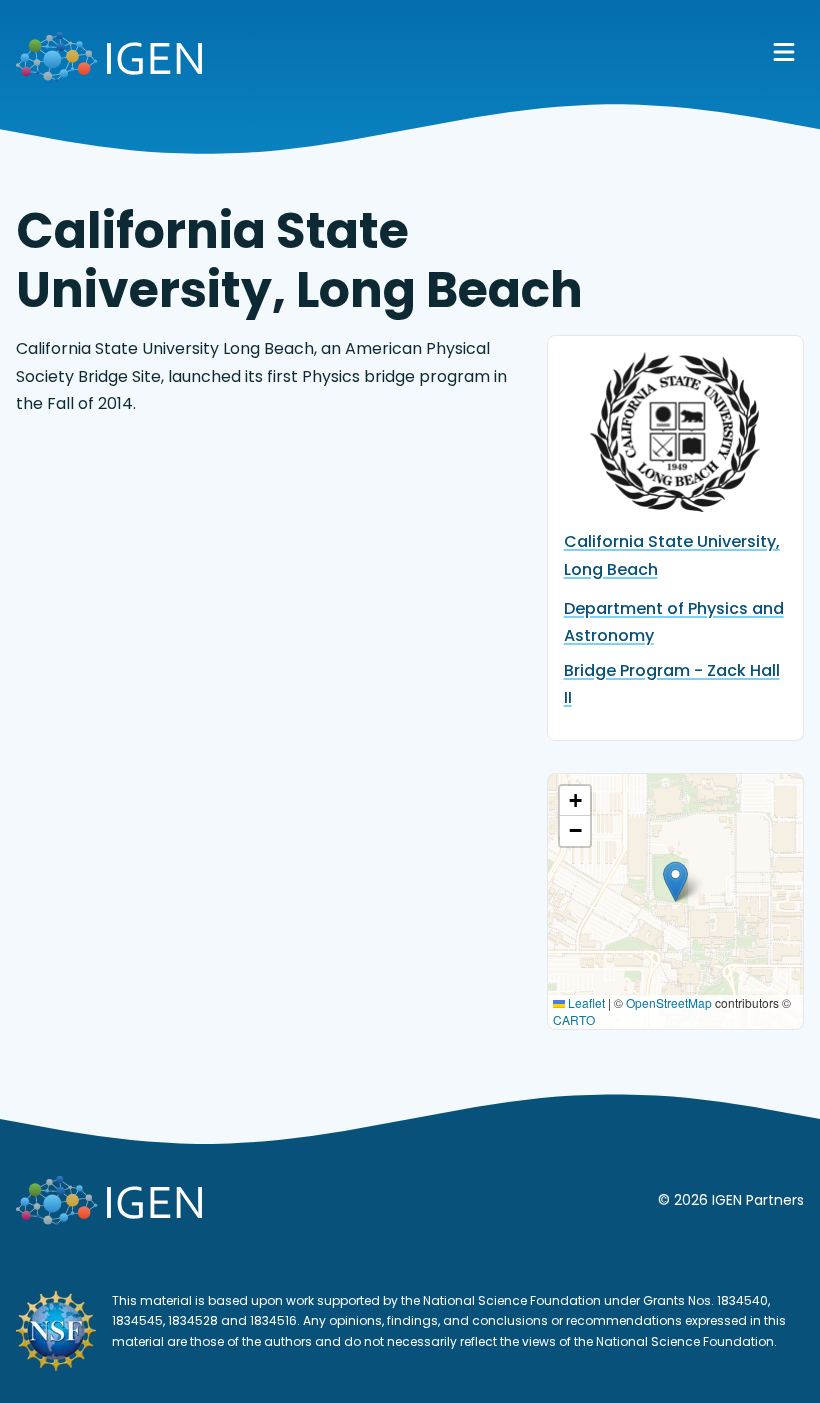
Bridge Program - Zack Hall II (672, 684)
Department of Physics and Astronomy (674, 622)
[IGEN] (109, 61)
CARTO (574, 1019)
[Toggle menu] (784, 52)
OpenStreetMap (669, 1002)
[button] (675, 881)
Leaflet (585, 1002)
